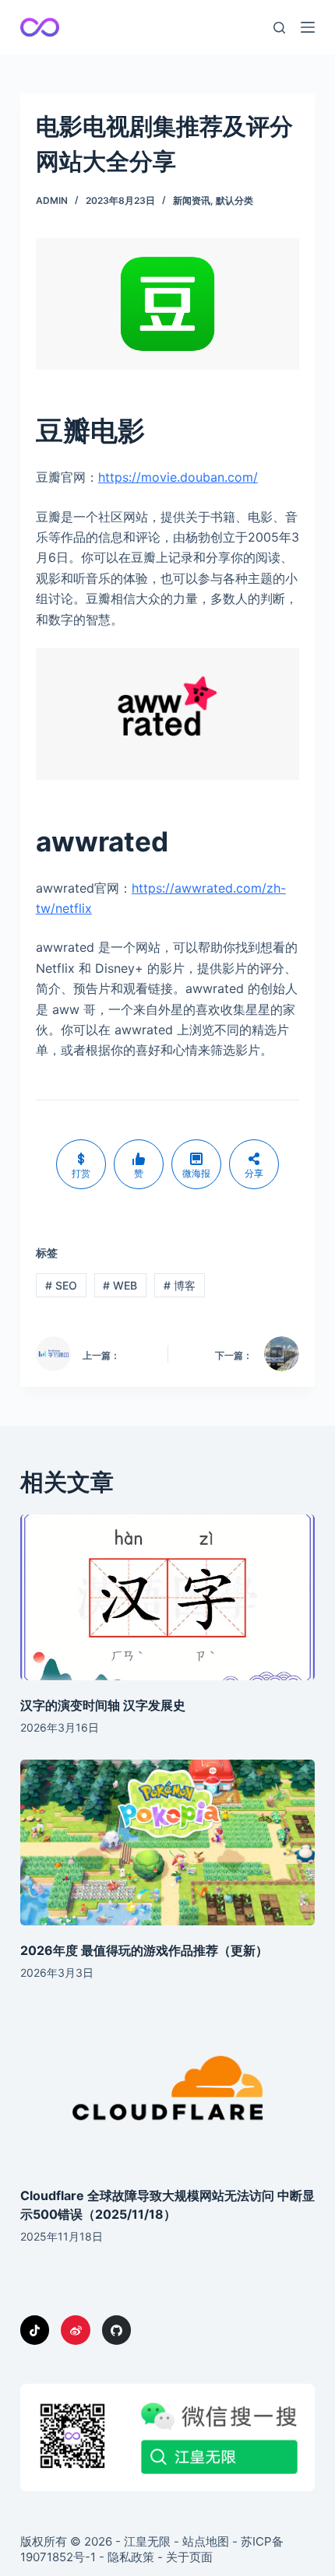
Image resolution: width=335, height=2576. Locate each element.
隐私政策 (131, 2557)
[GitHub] (117, 2330)
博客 (180, 1285)
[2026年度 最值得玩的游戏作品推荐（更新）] (167, 1843)
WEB (120, 1285)
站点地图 (206, 2541)
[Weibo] (76, 2330)
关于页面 (189, 2557)
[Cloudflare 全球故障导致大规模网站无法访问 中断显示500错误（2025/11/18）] (167, 2088)
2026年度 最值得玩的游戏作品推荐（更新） (144, 1950)
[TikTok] (35, 2330)
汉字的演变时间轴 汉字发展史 (103, 1705)
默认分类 (235, 200)
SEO (61, 1285)
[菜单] (308, 27)
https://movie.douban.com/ (178, 477)
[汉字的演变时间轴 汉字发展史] (167, 1597)
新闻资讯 (192, 200)
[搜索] (279, 28)
